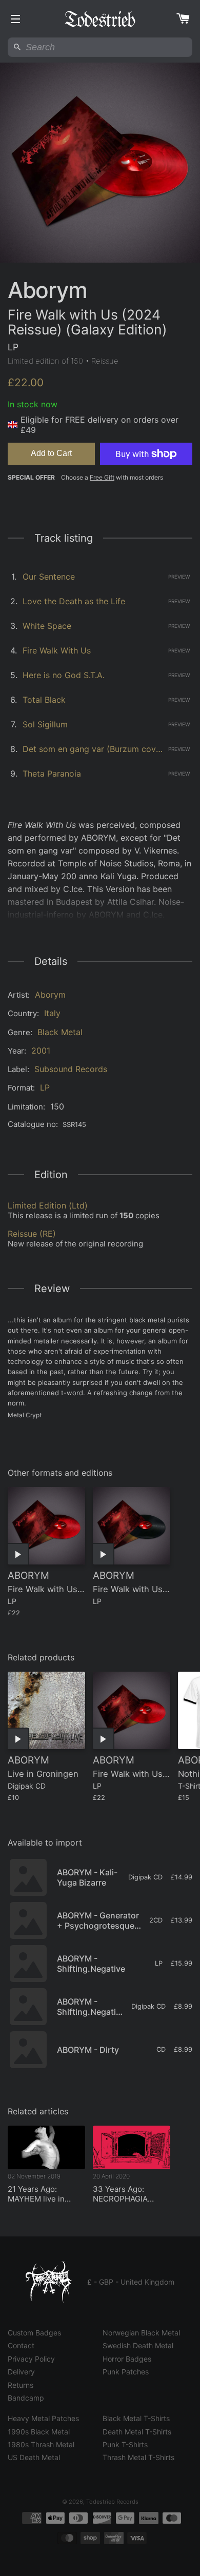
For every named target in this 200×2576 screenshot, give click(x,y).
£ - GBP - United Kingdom (131, 2282)
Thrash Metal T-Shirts (138, 2457)
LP (45, 1087)
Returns (21, 2385)
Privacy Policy (31, 2359)
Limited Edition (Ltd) (48, 1205)
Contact (21, 2345)
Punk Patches (126, 2372)
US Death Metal (34, 2457)
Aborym (50, 995)
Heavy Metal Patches (43, 2418)
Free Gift (102, 477)
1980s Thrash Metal (41, 2444)
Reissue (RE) (32, 1234)
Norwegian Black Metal (141, 2333)
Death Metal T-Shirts (137, 2432)
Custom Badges (34, 2333)
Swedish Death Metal (138, 2345)
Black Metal (60, 1032)
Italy (52, 1013)
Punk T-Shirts (125, 2444)
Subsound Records (71, 1069)
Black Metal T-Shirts (136, 2418)
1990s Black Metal (39, 2432)
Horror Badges (127, 2359)
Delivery (21, 2372)
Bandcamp (26, 2398)
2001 (41, 1051)
